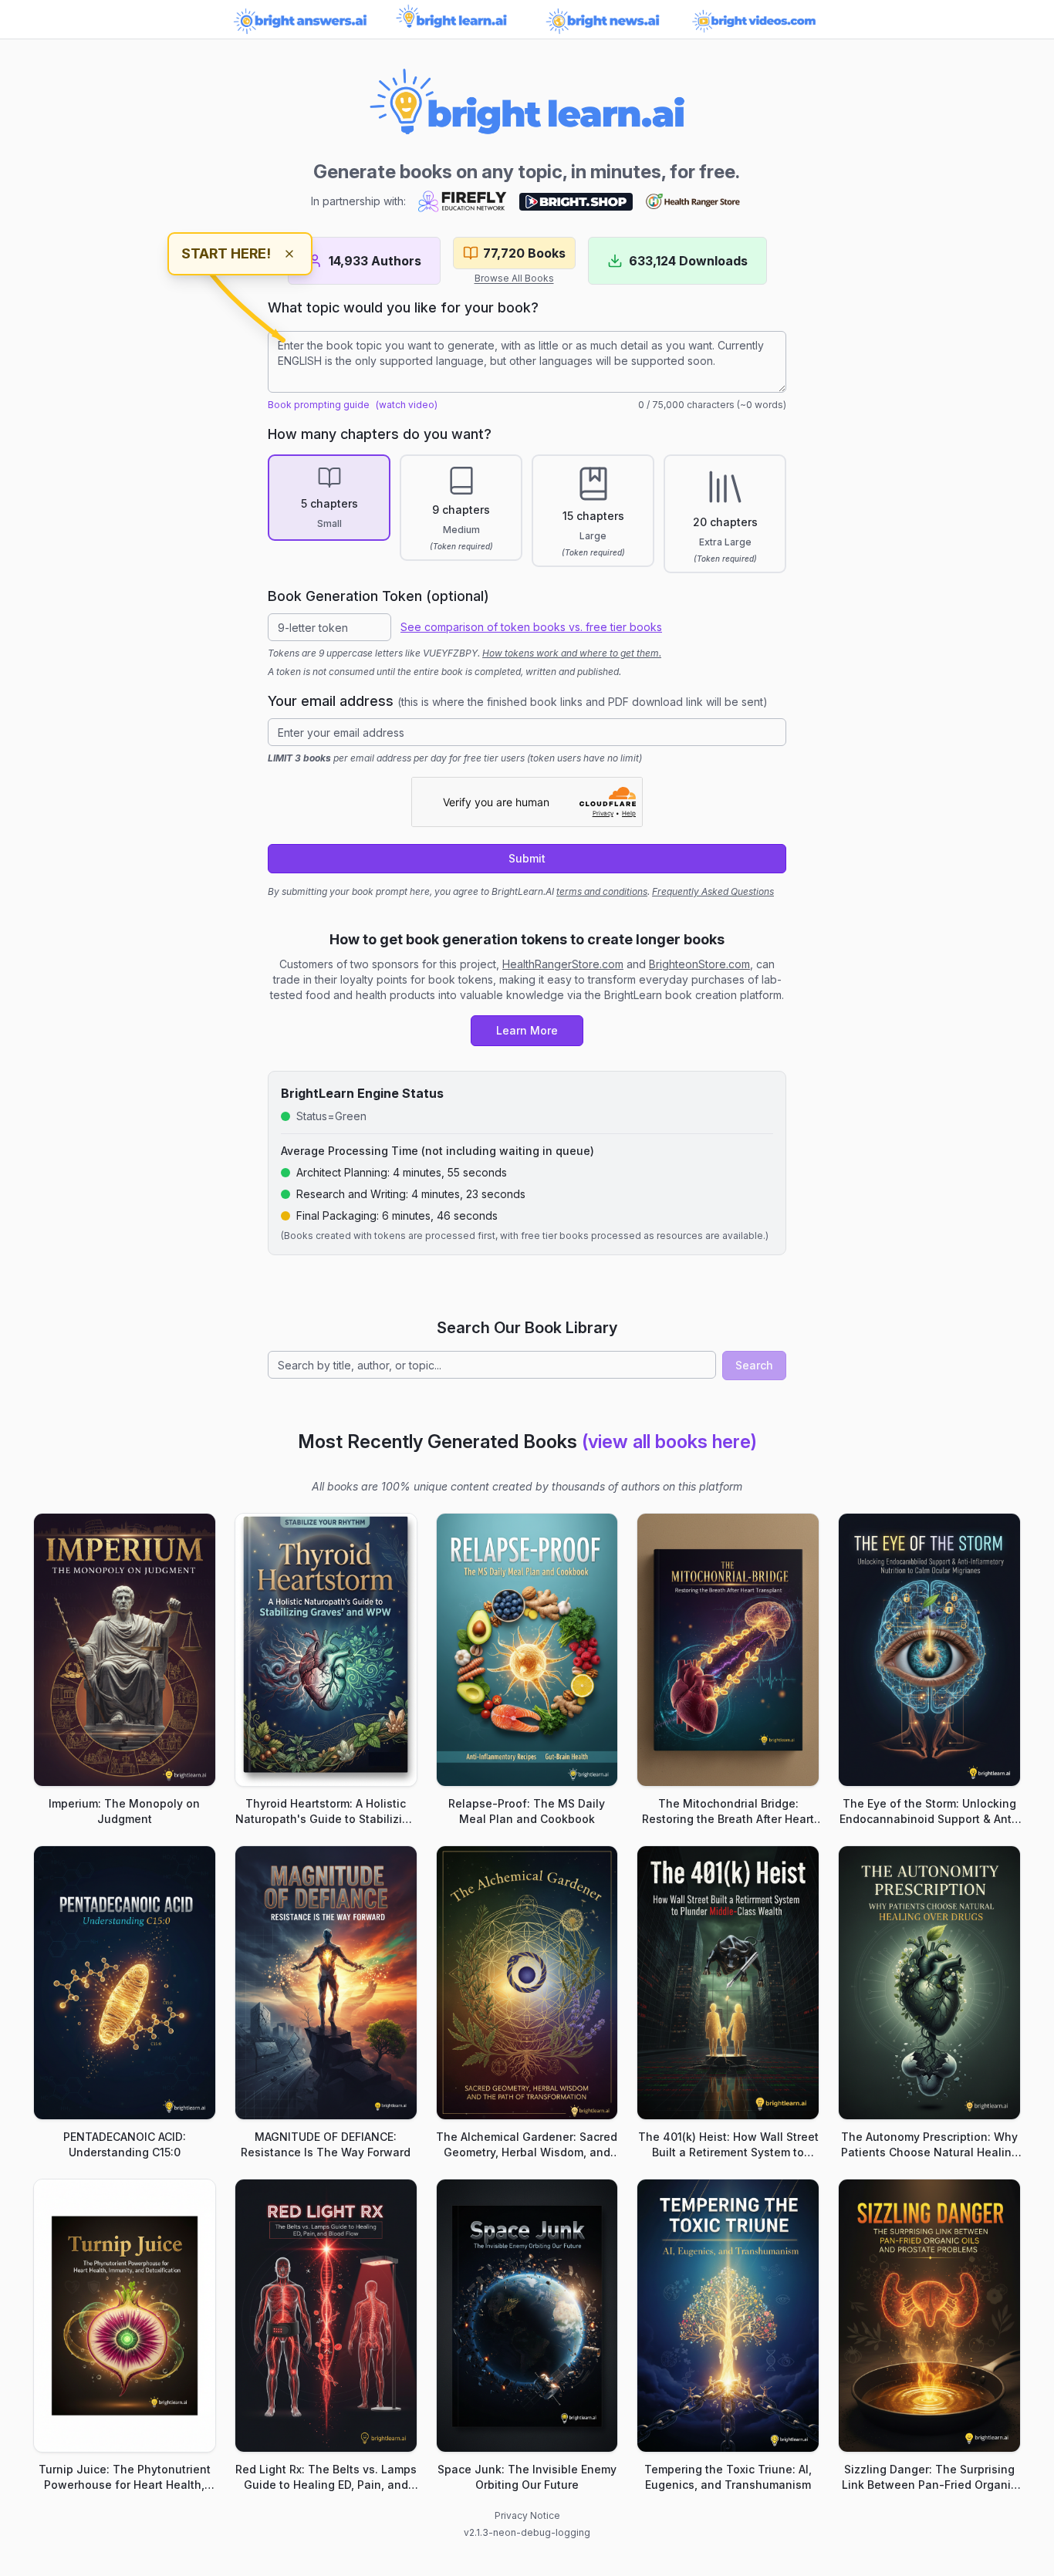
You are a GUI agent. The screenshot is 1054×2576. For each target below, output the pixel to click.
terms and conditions (602, 891)
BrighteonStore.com (699, 964)
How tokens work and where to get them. (572, 653)
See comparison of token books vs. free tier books (531, 627)
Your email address (518, 701)
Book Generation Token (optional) (378, 596)
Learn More (527, 1030)
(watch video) (407, 405)
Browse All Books (514, 278)
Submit (527, 858)
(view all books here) (669, 1442)
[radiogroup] (527, 514)
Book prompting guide (319, 405)
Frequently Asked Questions (713, 891)
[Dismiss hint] (289, 254)
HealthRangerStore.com (563, 964)
